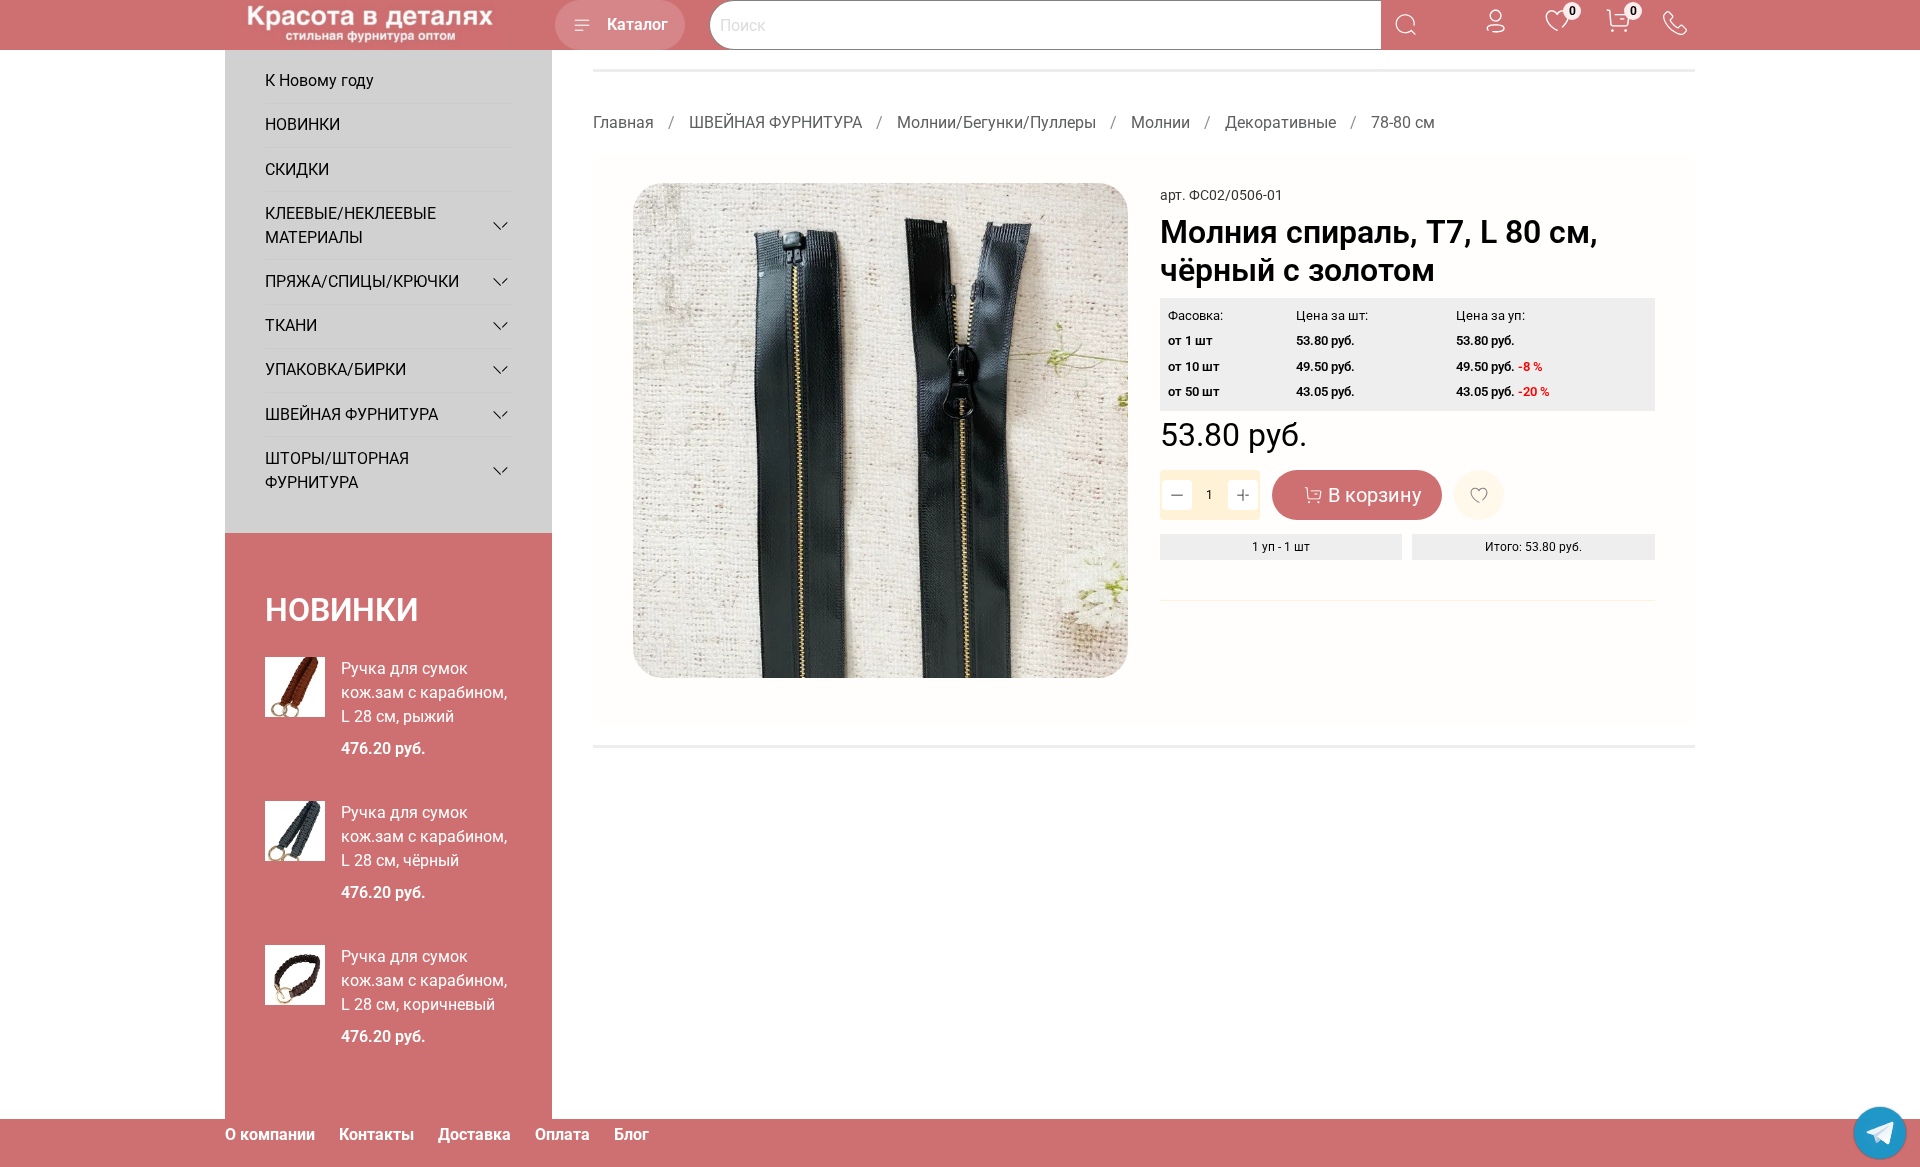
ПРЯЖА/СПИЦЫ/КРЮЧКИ (362, 281)
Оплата (562, 1134)
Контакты (376, 1134)
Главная (623, 122)
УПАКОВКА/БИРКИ (335, 369)
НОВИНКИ (302, 124)
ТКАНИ (291, 325)
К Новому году (319, 80)
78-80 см (1403, 122)
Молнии (1160, 122)
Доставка (474, 1134)
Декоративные (1280, 122)
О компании (270, 1134)
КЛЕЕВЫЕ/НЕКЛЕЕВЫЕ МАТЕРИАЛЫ (350, 225)
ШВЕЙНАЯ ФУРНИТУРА (775, 122)
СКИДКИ (297, 169)
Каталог (637, 24)
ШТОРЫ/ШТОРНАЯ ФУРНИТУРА (337, 470)
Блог (631, 1134)
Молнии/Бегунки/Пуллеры (996, 122)
